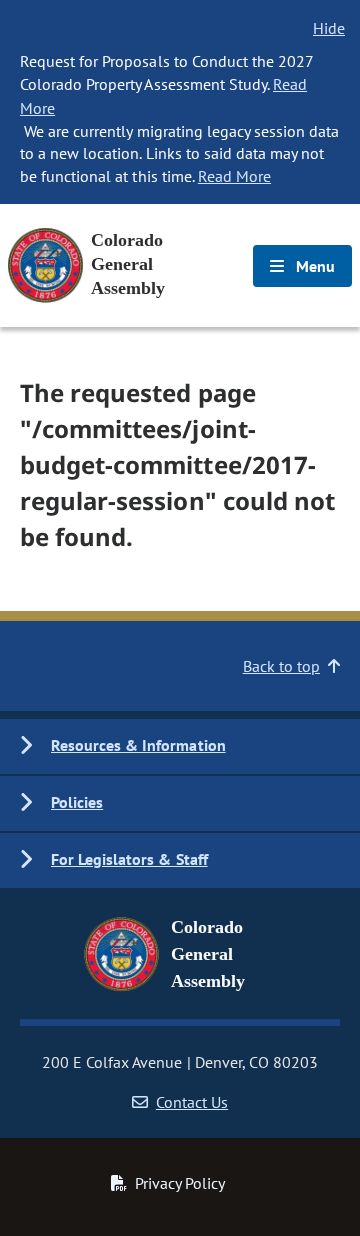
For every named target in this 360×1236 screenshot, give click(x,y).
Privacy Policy (180, 1183)
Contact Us (192, 1102)
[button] (180, 746)
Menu (313, 266)
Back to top (281, 666)
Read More (234, 176)
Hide (329, 28)
